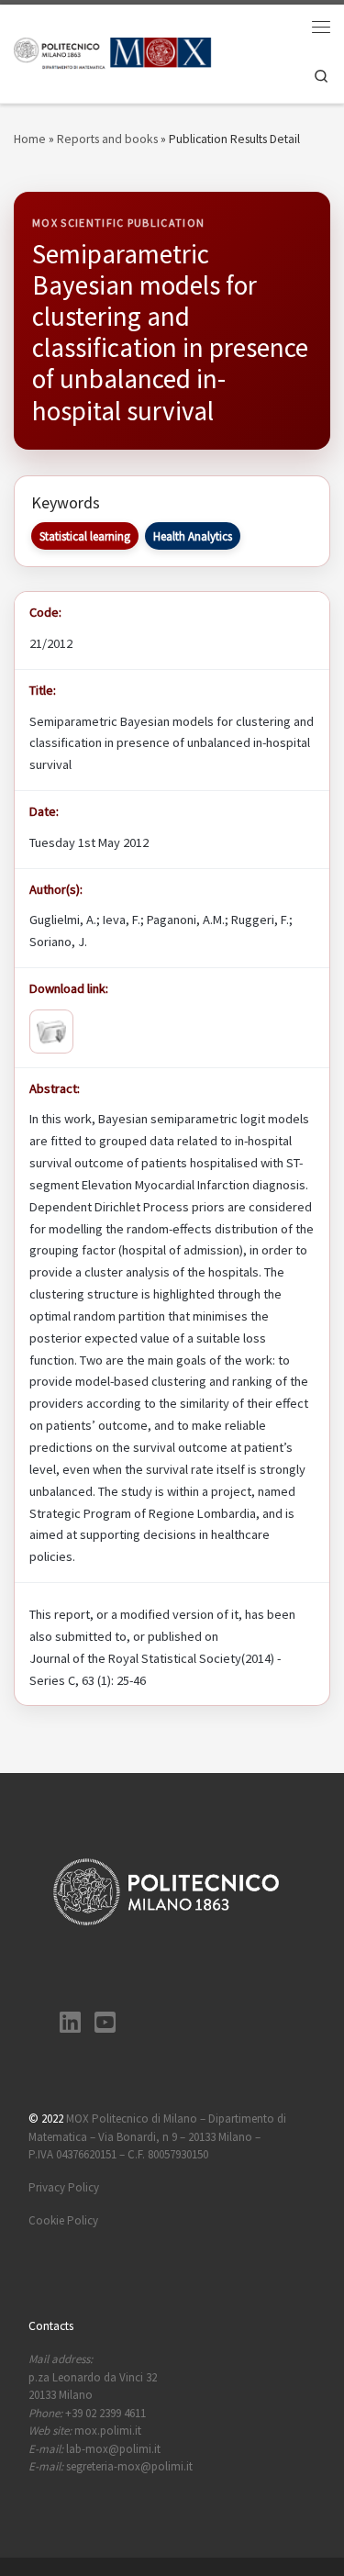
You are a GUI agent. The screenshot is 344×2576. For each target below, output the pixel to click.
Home (30, 139)
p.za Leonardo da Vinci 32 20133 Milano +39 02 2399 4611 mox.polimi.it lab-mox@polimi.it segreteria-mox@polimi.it (111, 2413)
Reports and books (107, 139)
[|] (113, 52)
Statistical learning (85, 536)
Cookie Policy (63, 2220)
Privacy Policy (64, 2187)
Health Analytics (193, 536)
